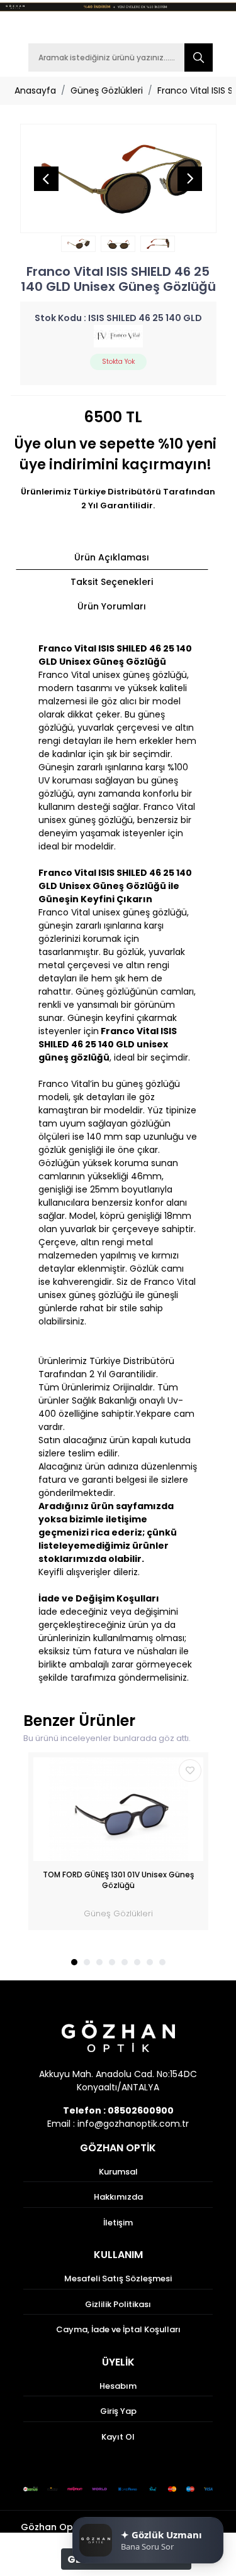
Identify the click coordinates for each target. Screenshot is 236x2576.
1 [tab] (74, 1962)
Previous (47, 178)
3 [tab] (99, 1962)
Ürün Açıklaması (112, 557)
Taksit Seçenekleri (112, 582)
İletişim (118, 2223)
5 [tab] (125, 1962)
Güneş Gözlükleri (107, 90)
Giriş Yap (118, 2411)
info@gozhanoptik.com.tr (133, 2124)
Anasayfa (35, 90)
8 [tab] (162, 1962)
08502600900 (141, 2110)
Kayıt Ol (118, 2437)
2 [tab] (87, 1962)
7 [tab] (150, 1962)
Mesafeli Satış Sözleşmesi (118, 2279)
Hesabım (118, 2386)
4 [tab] (112, 1962)
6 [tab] (137, 1962)
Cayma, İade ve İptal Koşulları (118, 2329)
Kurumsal (118, 2172)
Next (190, 178)
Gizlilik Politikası (118, 2304)
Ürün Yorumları (112, 606)
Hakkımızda (118, 2197)
